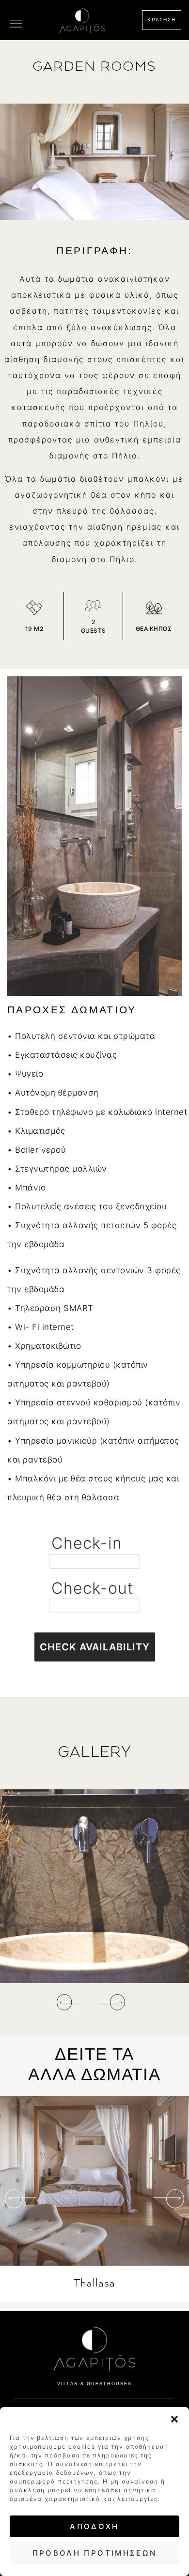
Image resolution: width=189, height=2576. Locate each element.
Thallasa (94, 2283)
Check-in (87, 1543)
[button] (174, 2419)
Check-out (93, 1588)
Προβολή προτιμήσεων (95, 2553)
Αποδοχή (94, 2526)
